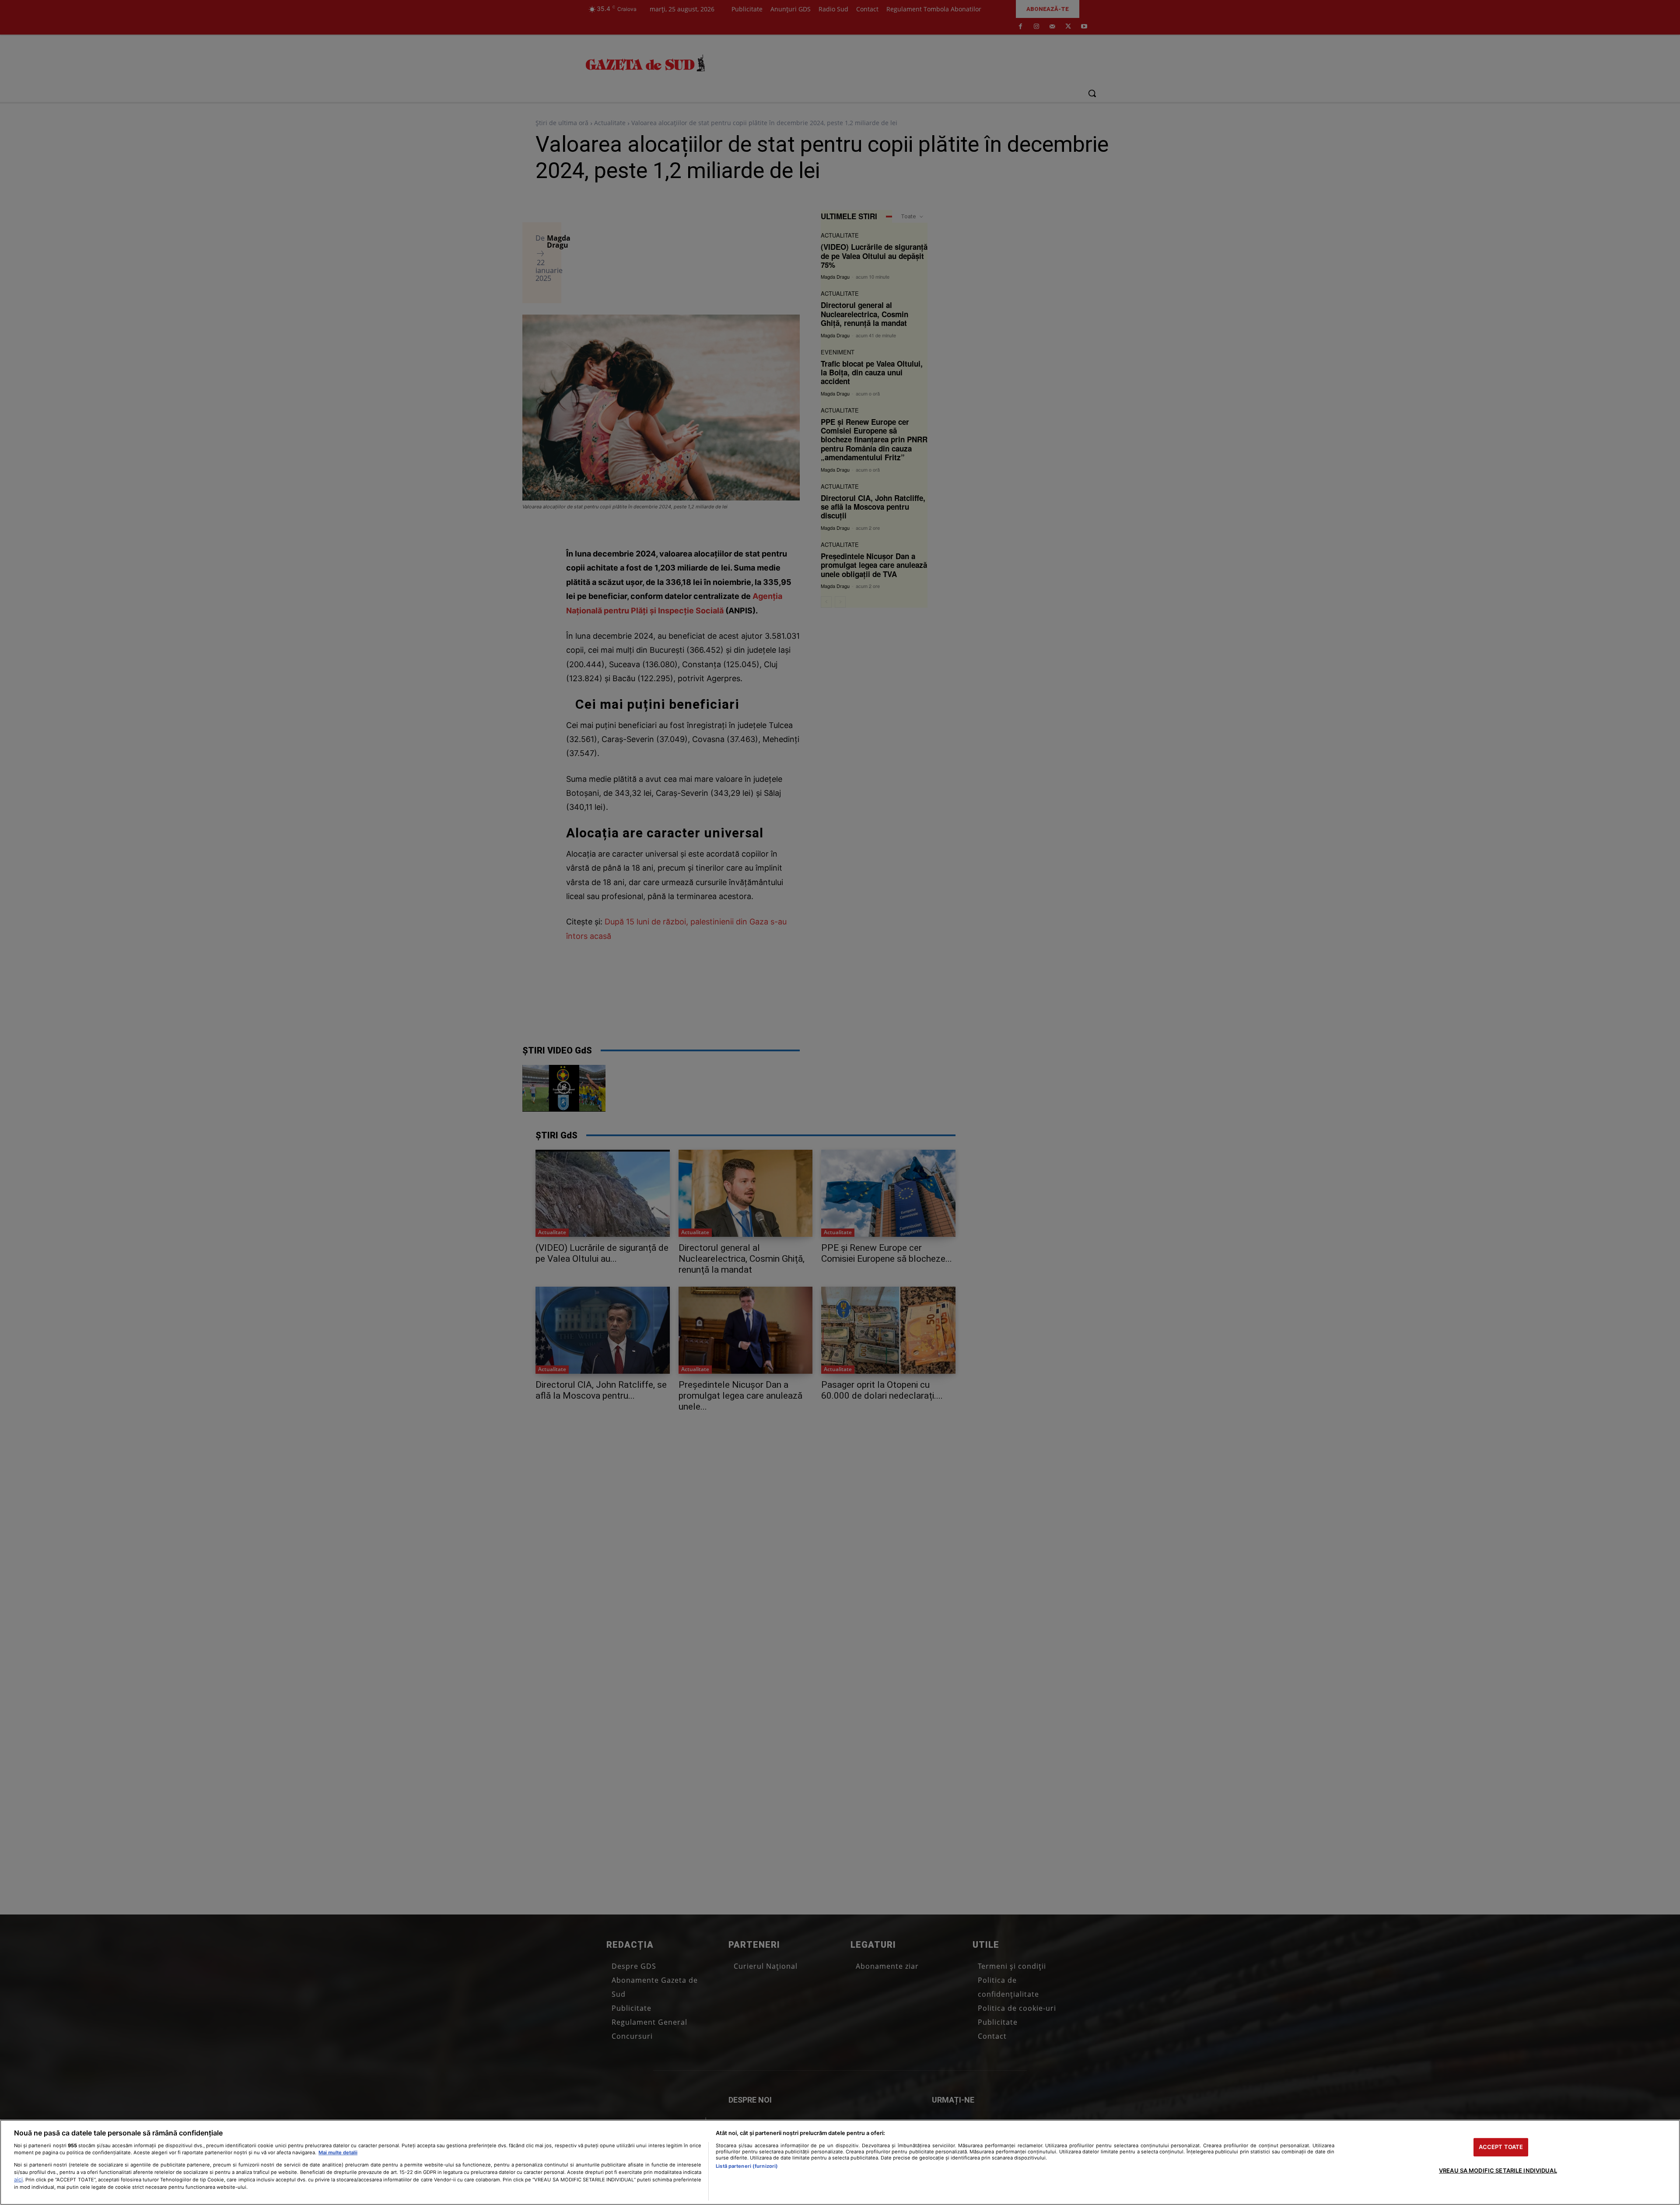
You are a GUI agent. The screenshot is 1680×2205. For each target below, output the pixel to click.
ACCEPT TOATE (1501, 2147)
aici (18, 2179)
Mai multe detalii (338, 2152)
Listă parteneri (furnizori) (747, 2166)
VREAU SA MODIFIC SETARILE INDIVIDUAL (1498, 2170)
